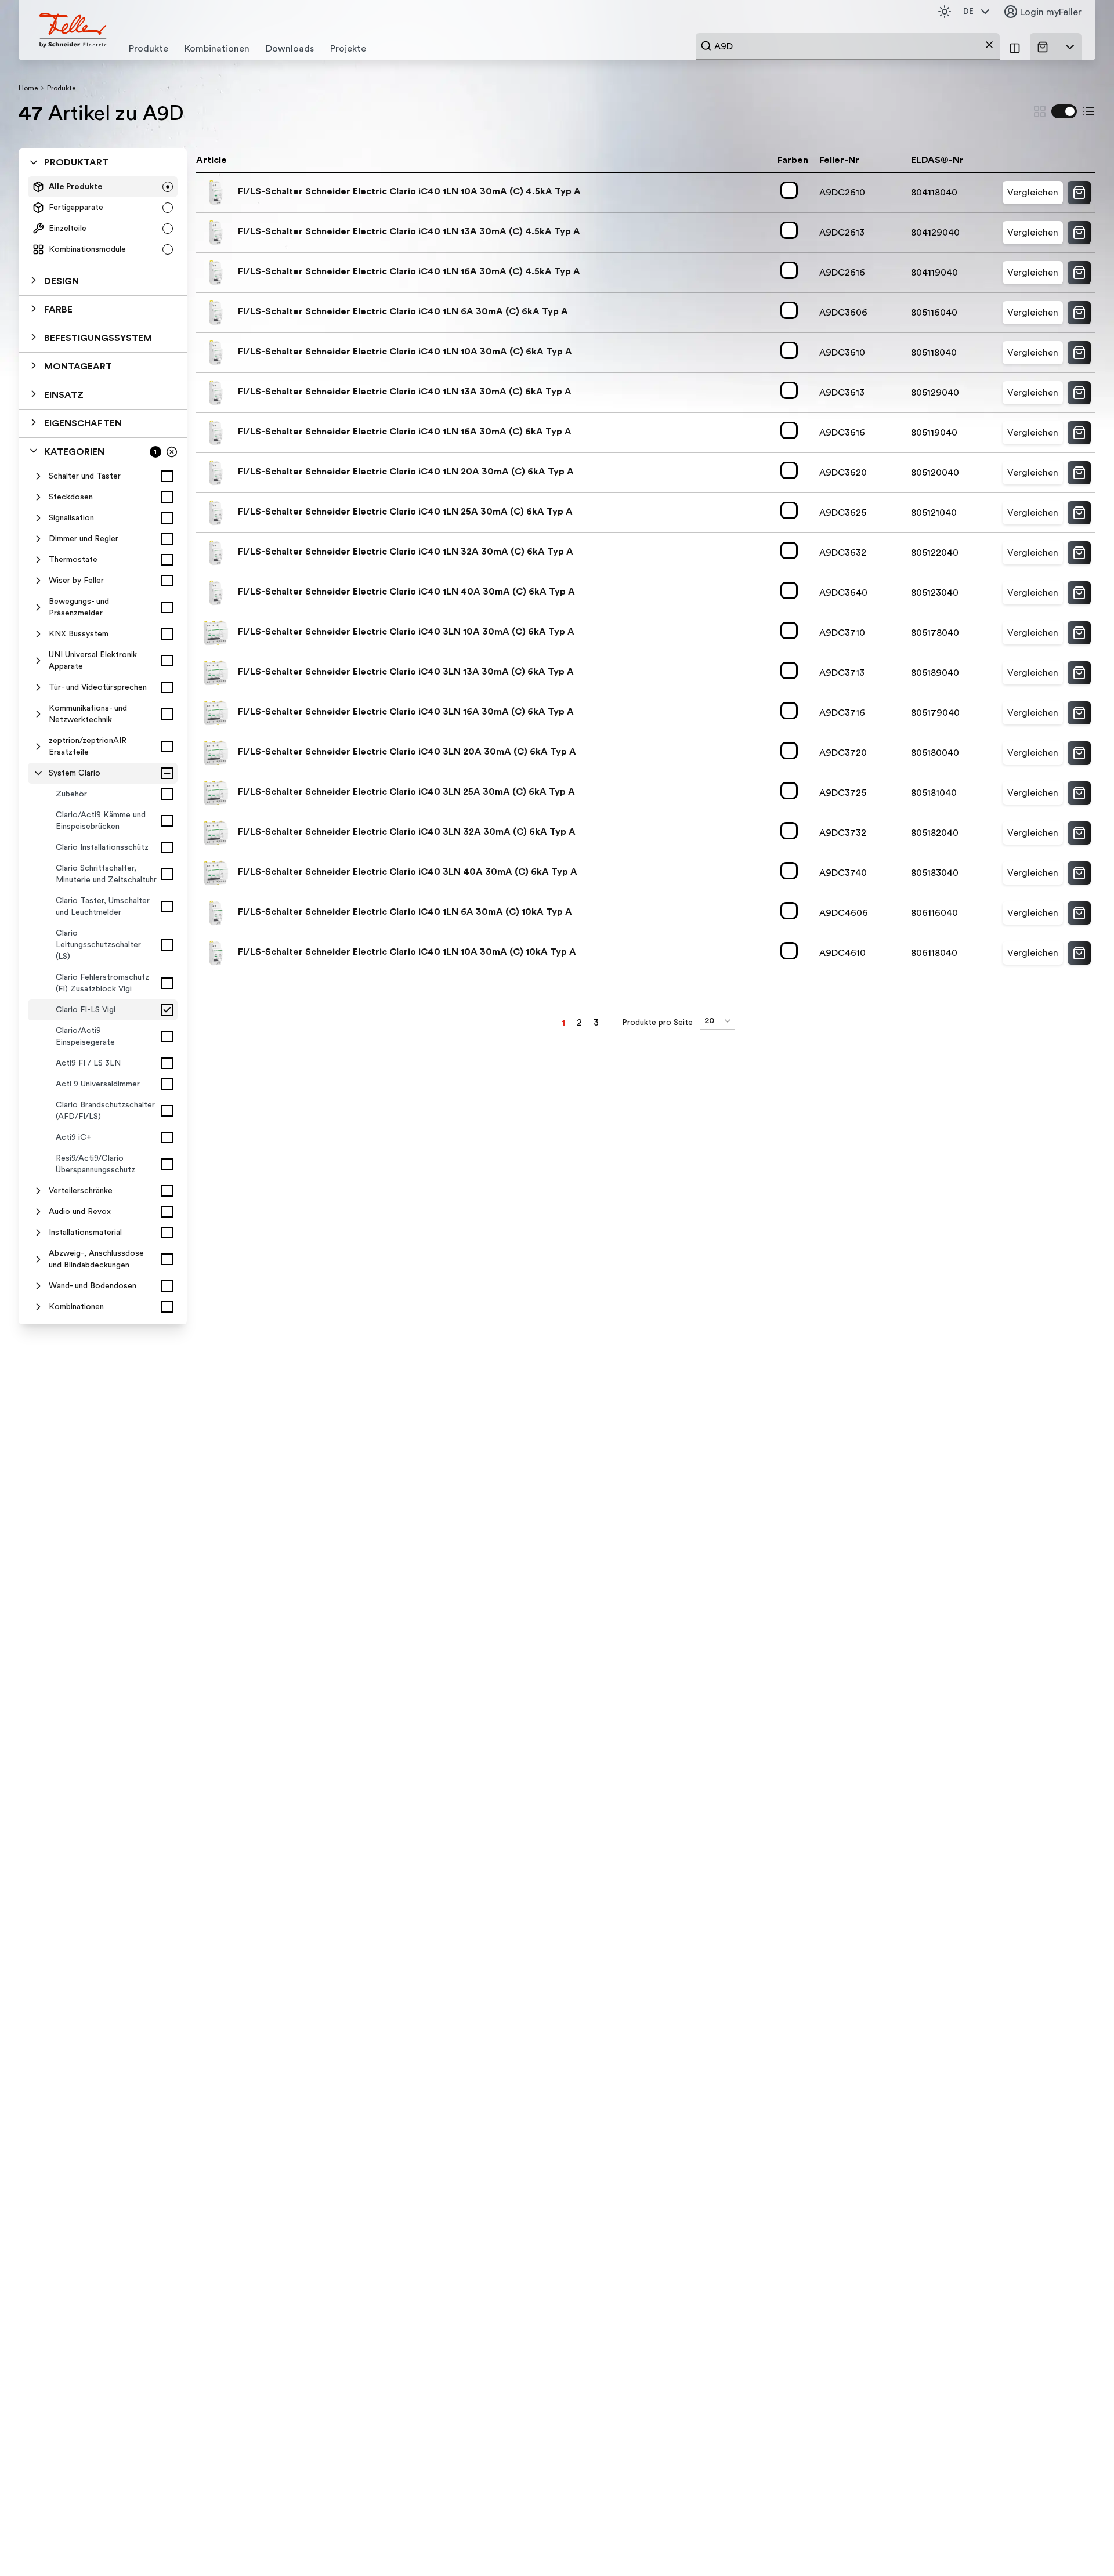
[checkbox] (167, 476)
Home (28, 88)
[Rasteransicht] (1040, 111)
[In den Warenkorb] (1079, 193)
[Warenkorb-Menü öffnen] (1070, 47)
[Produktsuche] (706, 46)
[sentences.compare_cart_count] (1015, 47)
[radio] (168, 187)
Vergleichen (1033, 193)
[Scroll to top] (1080, 2544)
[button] (103, 281)
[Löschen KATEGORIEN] (172, 452)
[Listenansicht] (1088, 111)
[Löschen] (989, 45)
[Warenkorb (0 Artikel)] (1045, 47)
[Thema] (945, 12)
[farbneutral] (791, 190)
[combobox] (848, 46)
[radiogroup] (103, 218)
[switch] (1064, 111)
